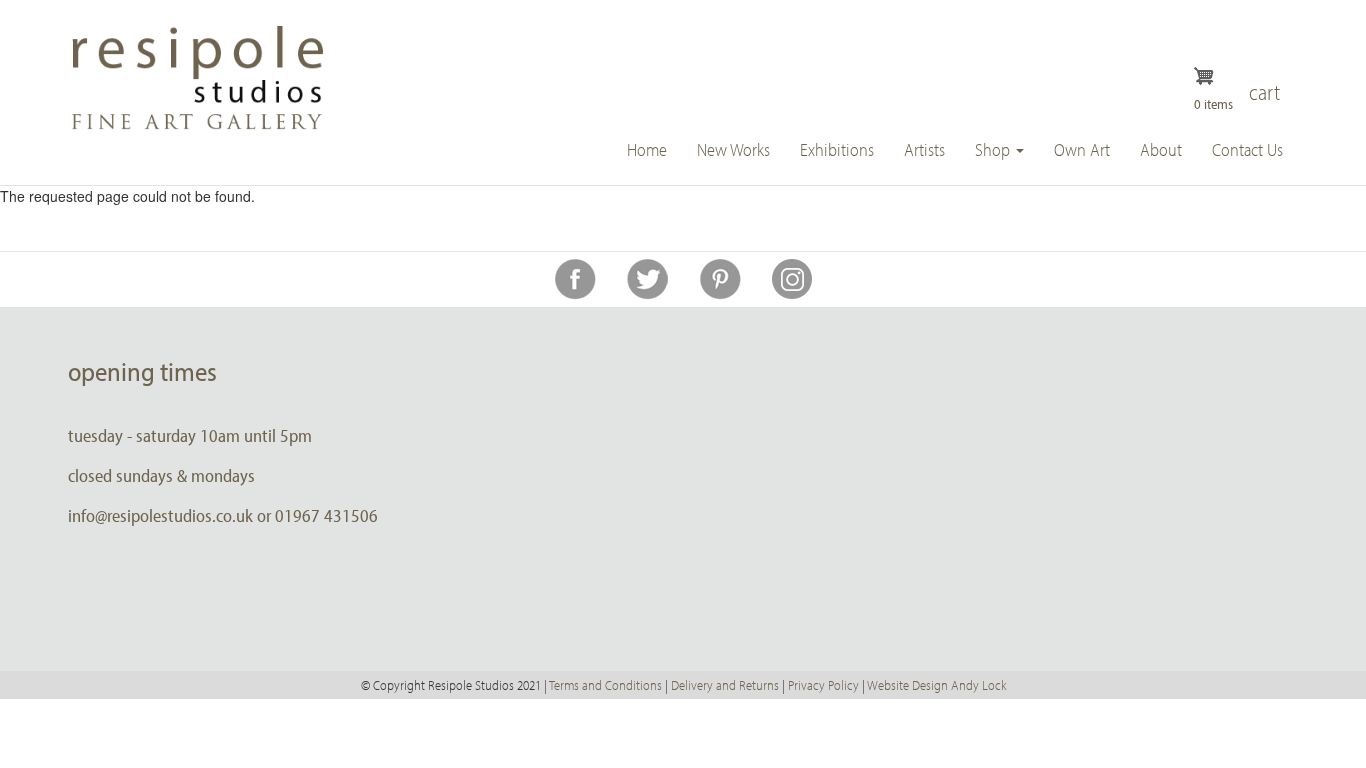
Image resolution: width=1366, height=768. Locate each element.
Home (647, 149)
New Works (733, 149)
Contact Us (1247, 149)
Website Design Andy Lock (936, 685)
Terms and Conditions (605, 685)
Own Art (1082, 149)
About (1161, 149)
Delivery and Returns (725, 685)
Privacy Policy (823, 685)
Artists (924, 149)
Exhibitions (837, 149)
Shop (994, 149)
